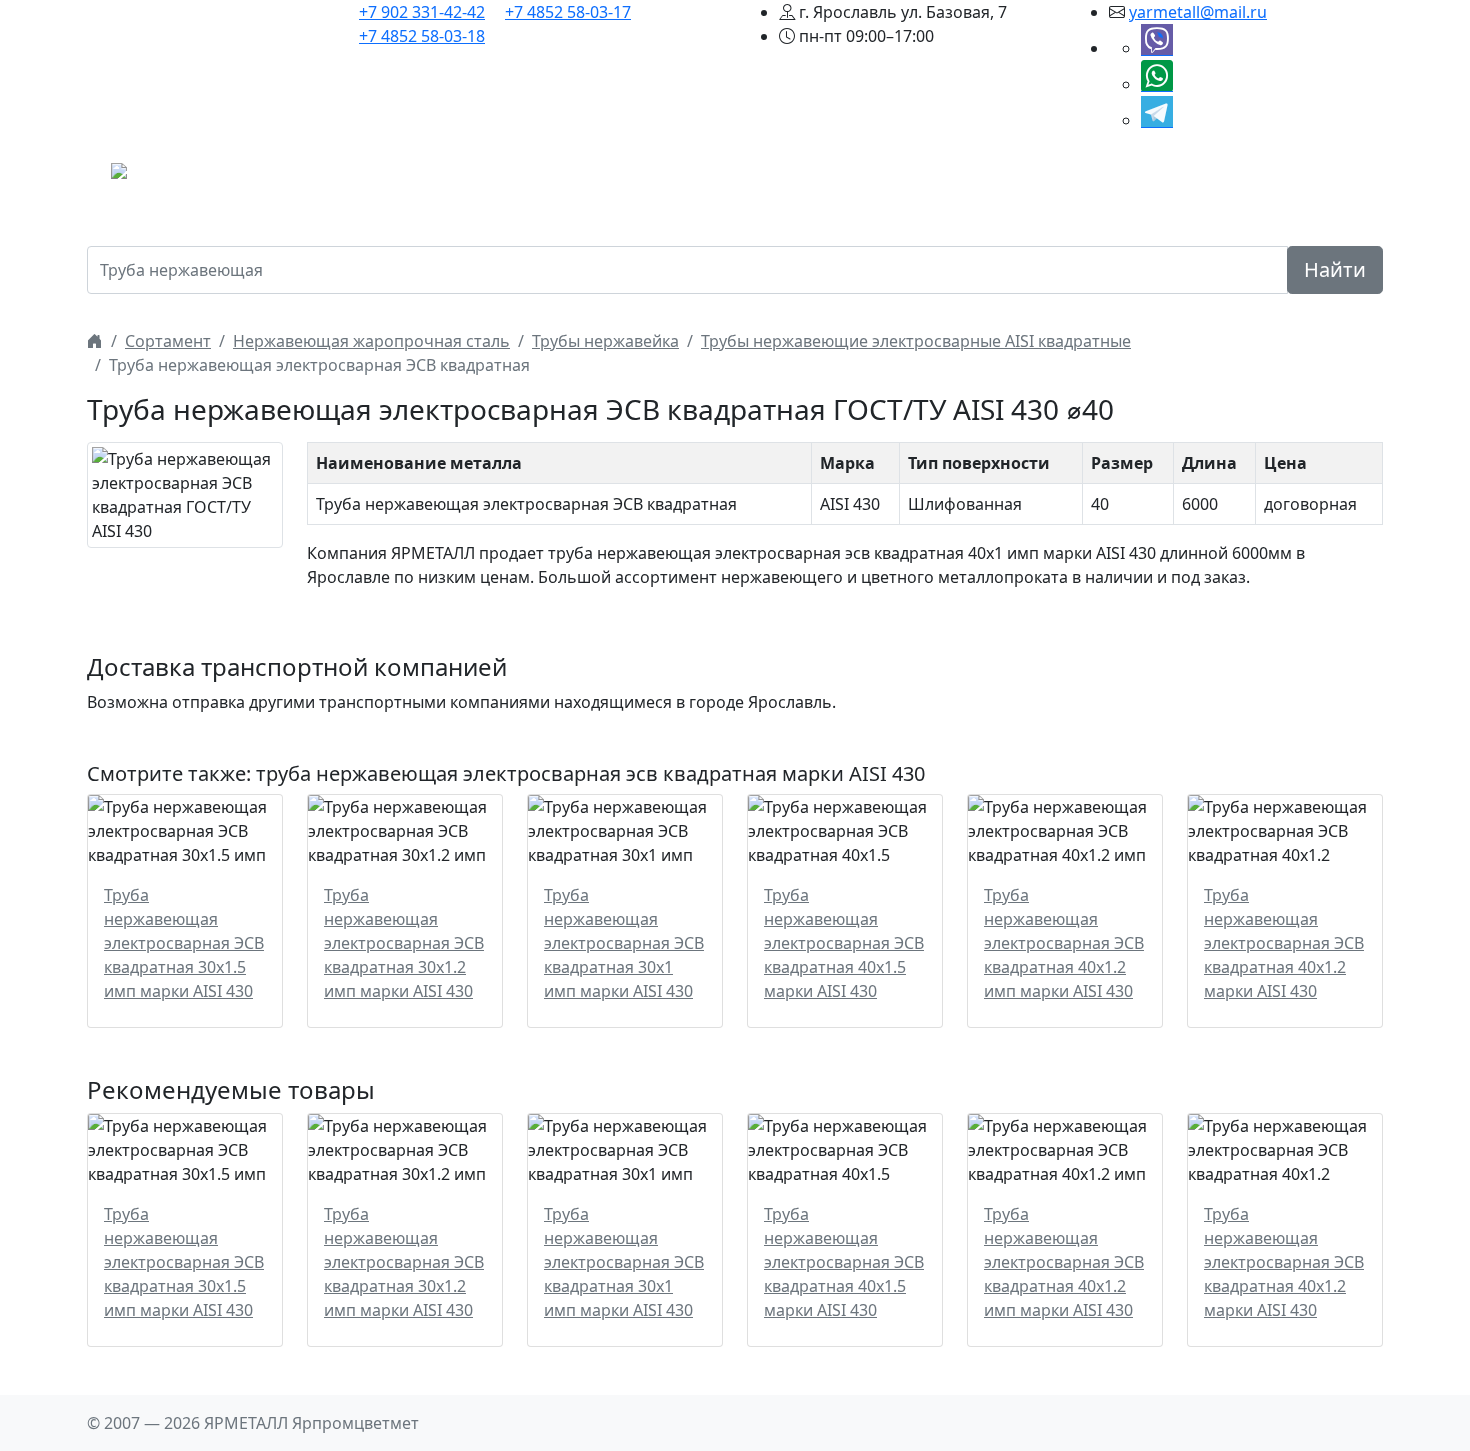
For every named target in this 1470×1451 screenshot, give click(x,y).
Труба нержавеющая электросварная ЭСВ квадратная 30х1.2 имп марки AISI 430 (404, 943)
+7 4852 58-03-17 (568, 12)
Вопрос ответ (1071, 177)
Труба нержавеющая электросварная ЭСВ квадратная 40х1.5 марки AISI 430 (844, 943)
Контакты (1177, 177)
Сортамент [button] (540, 177)
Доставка (966, 177)
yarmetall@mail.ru (1198, 12)
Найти (1335, 269)
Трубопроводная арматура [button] (716, 177)
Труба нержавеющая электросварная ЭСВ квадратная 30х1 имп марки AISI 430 (624, 943)
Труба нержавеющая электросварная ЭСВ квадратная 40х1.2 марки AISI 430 (1284, 943)
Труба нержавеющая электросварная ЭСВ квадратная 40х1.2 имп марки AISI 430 (1064, 943)
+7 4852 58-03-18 (422, 36)
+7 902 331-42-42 (422, 12)
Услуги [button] (876, 177)
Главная (450, 177)
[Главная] (95, 341)
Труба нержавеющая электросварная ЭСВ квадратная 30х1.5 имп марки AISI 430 (184, 943)
